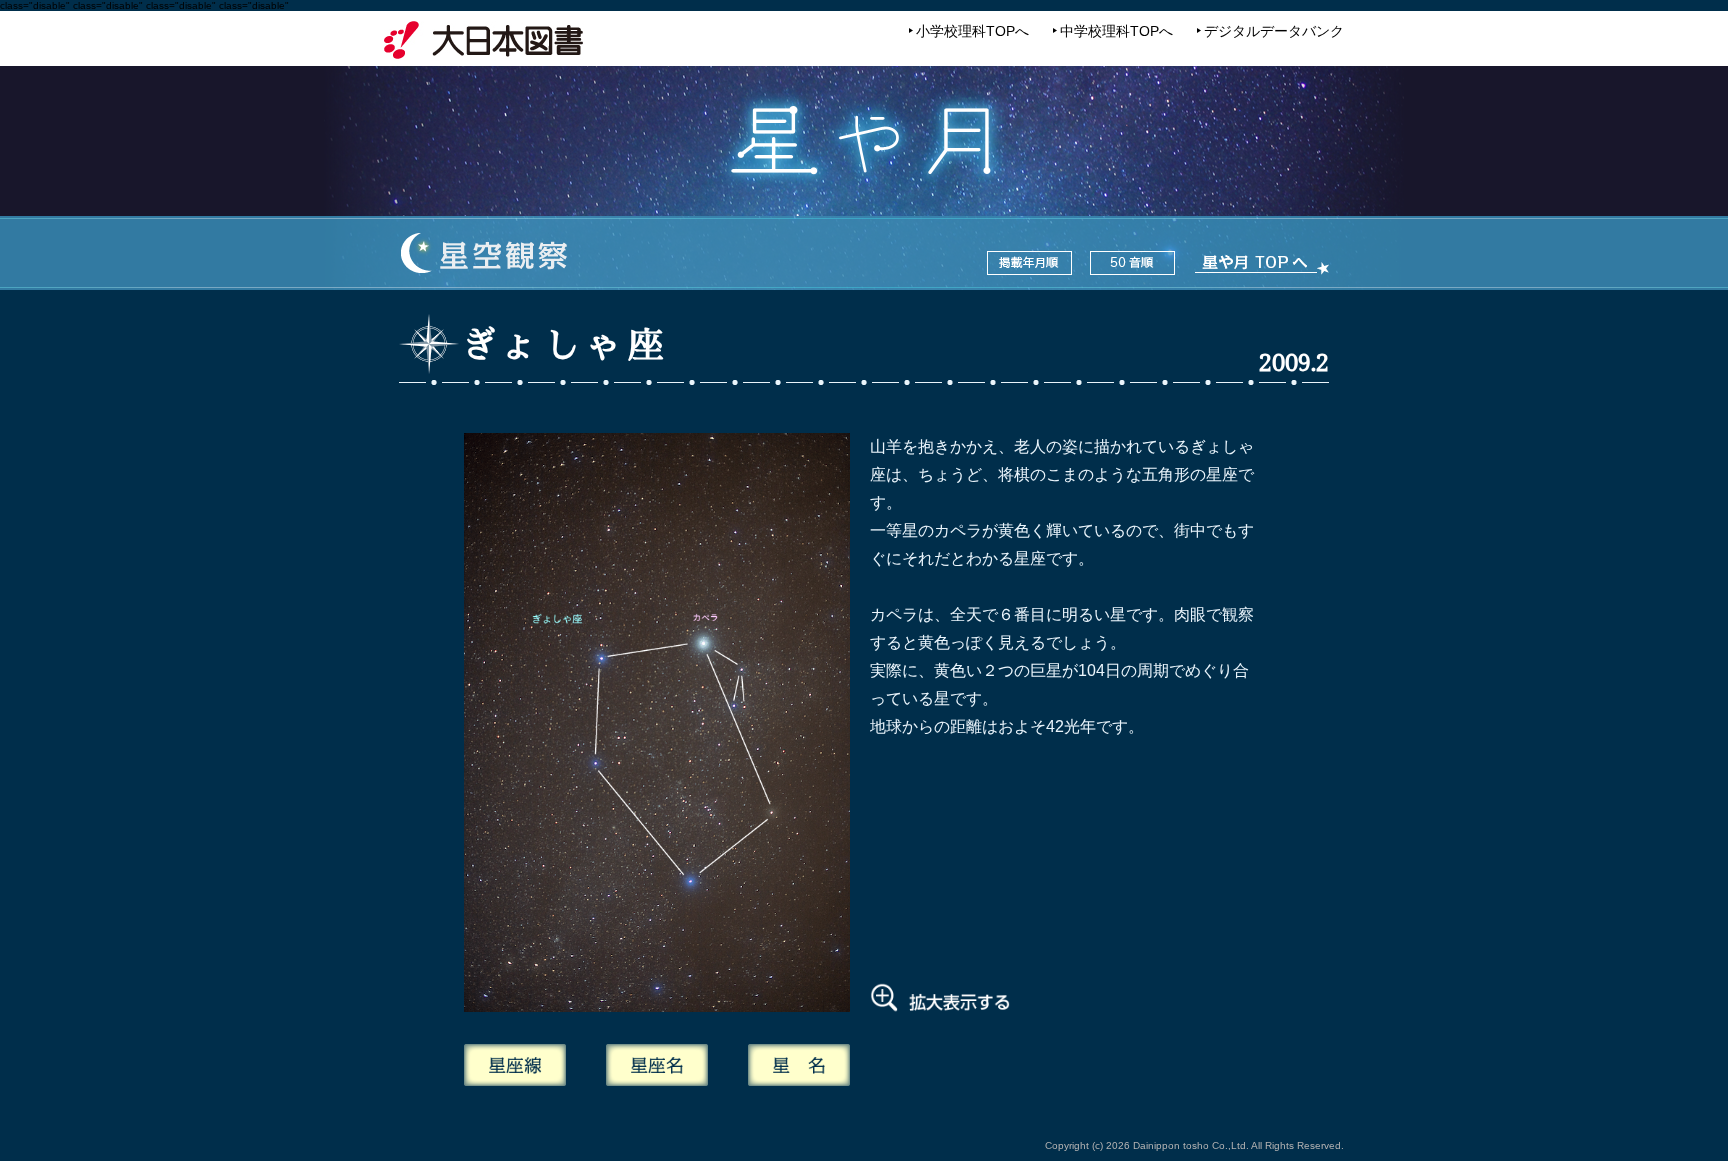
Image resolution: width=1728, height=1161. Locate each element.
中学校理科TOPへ (1116, 31)
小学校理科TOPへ (972, 31)
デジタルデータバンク (1274, 31)
